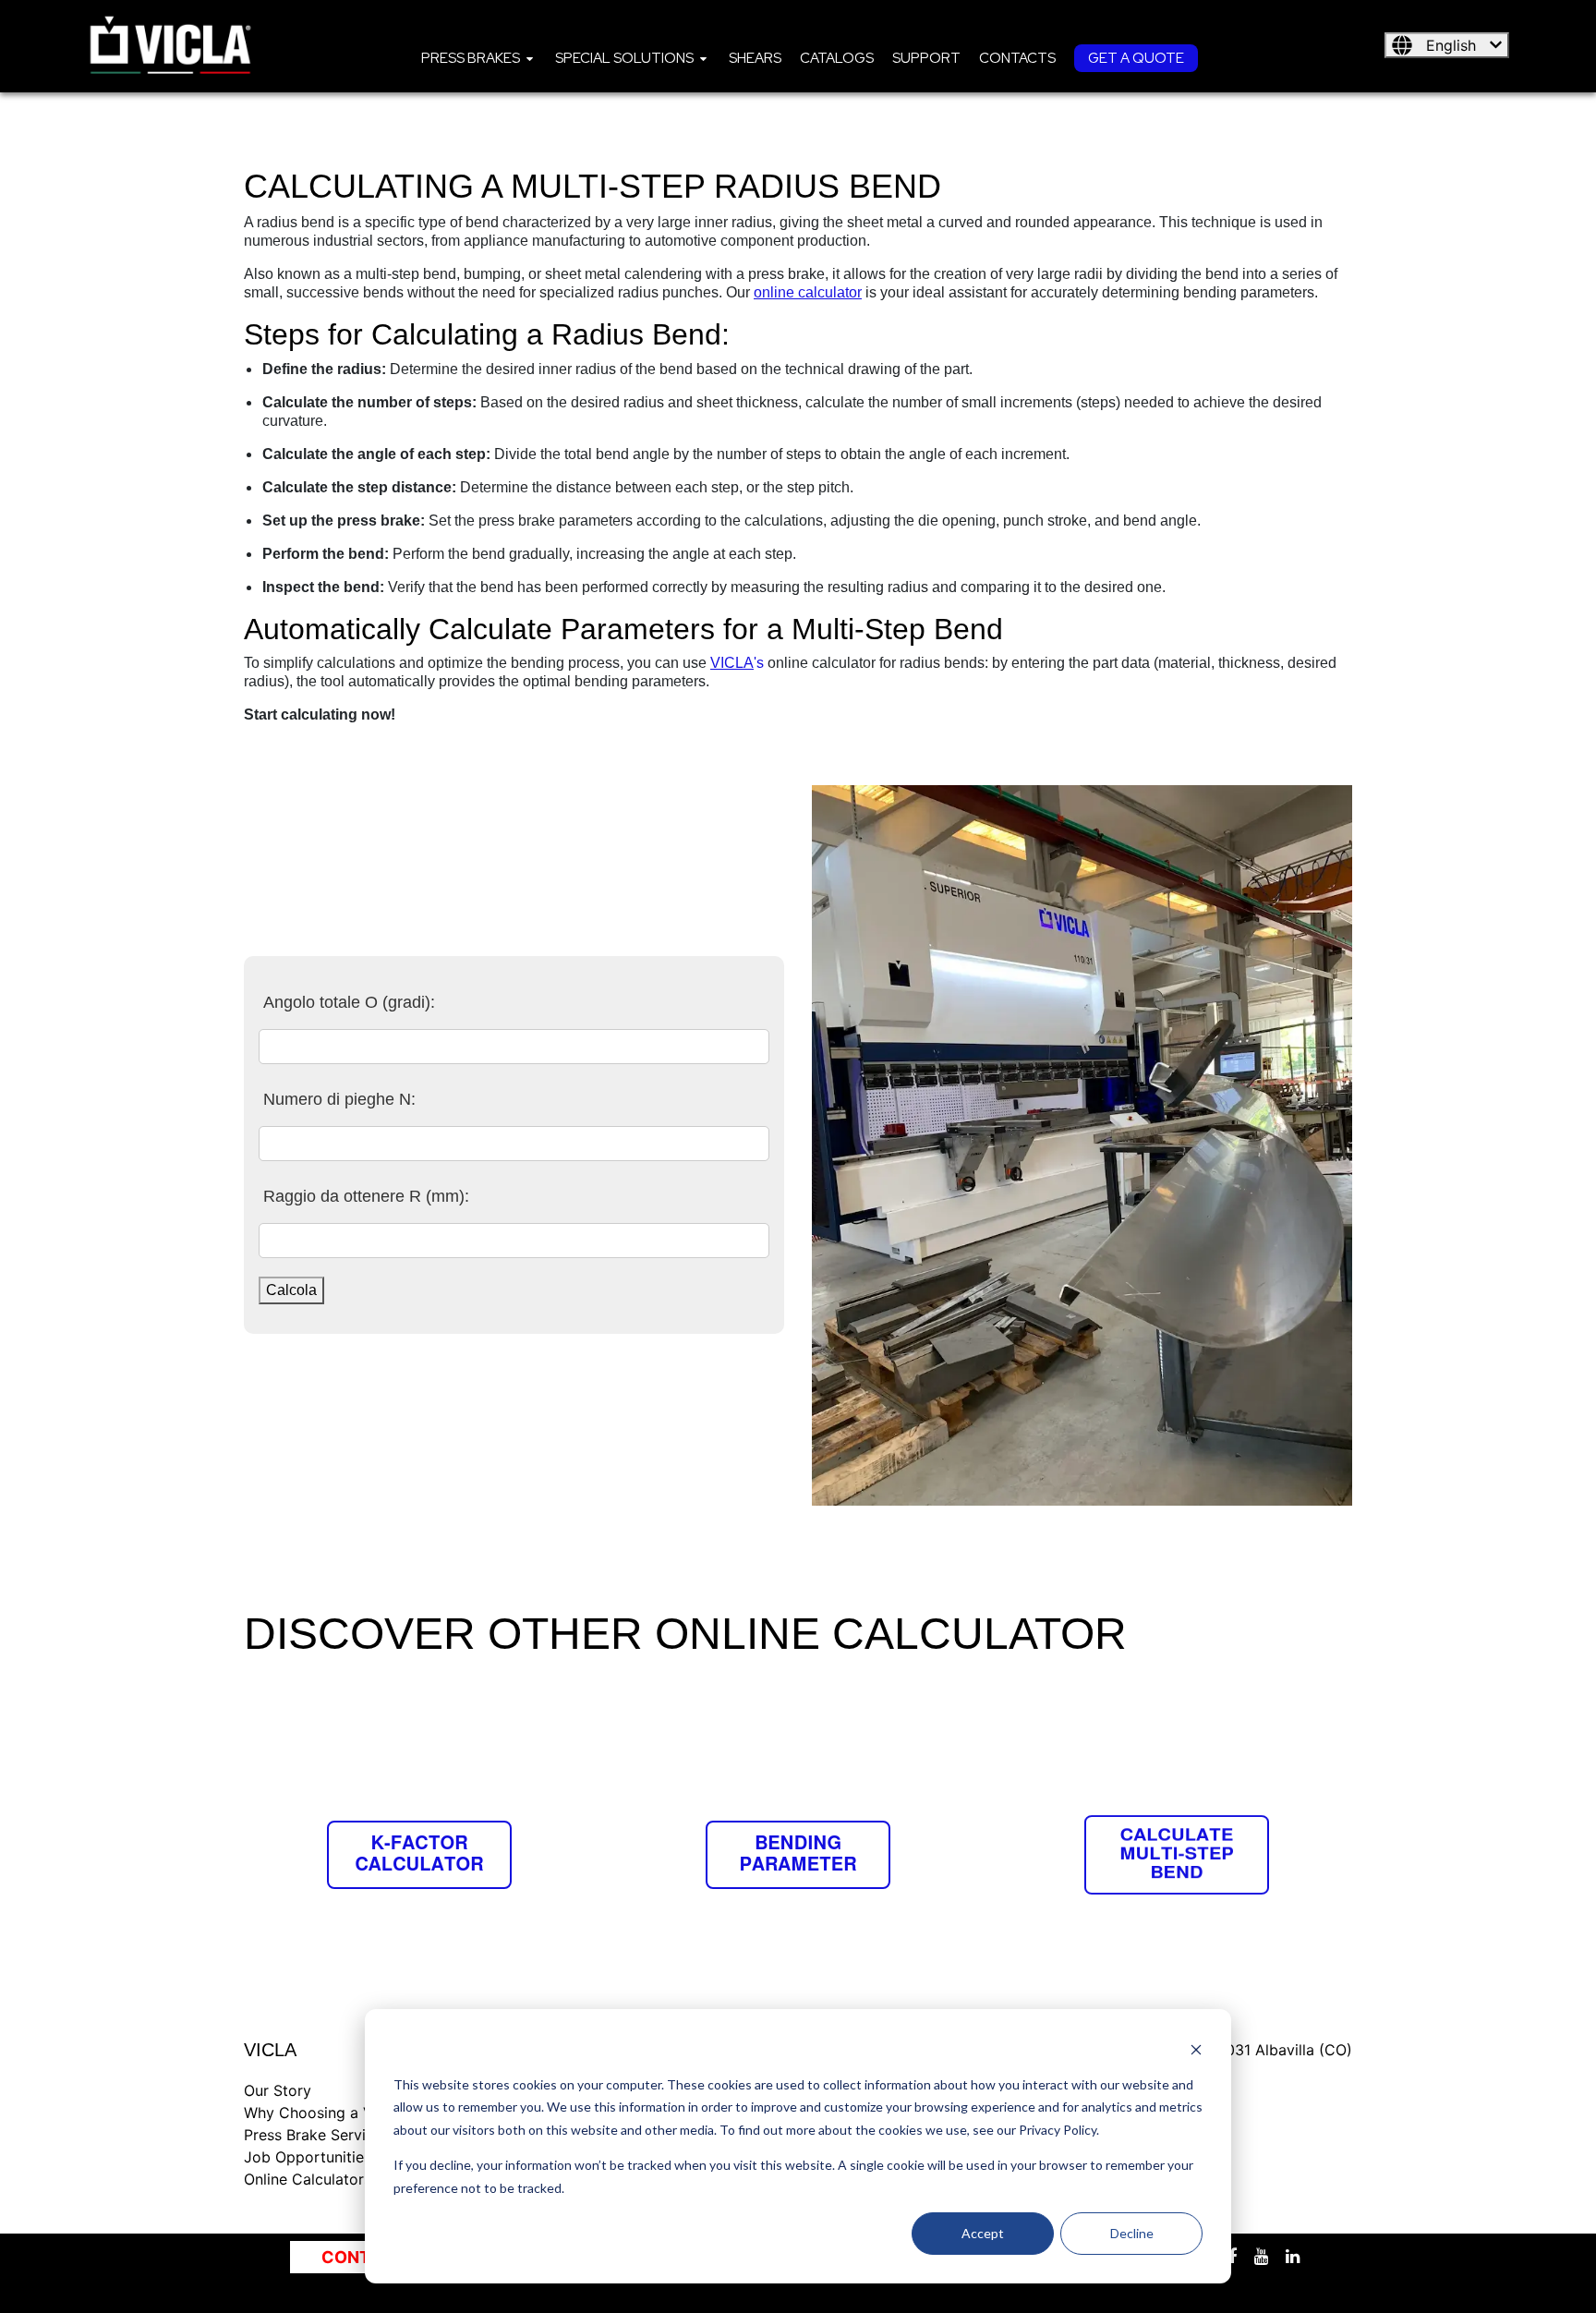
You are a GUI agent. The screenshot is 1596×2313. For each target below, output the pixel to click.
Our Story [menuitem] (278, 2090)
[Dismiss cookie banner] (1196, 2049)
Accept (983, 2233)
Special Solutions (624, 58)
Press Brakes (471, 58)
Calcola (291, 1290)
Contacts (1017, 58)
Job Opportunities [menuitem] (308, 2157)
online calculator (808, 292)
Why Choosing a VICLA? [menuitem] (329, 2113)
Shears (755, 58)
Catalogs (837, 58)
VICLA (732, 663)
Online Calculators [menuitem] (308, 2179)
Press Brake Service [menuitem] (313, 2135)
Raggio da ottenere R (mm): (366, 1196)
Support (926, 58)
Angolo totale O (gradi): (349, 1002)
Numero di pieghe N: (339, 1099)
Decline (1132, 2233)
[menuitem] (479, 57)
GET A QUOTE (1136, 58)
